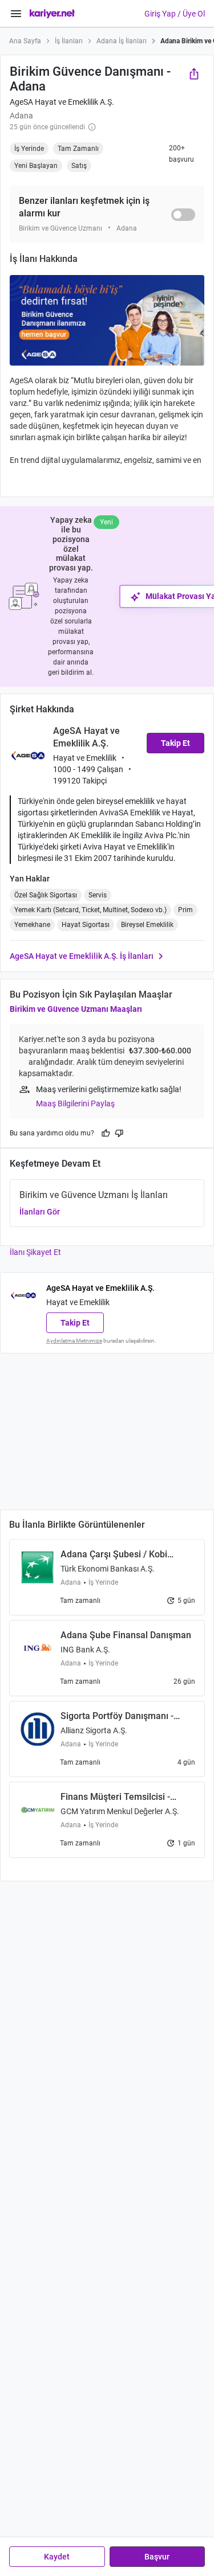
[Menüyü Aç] (16, 14)
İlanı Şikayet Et (35, 1252)
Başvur (157, 2557)
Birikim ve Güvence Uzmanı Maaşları (76, 1009)
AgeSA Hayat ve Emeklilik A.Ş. (62, 102)
